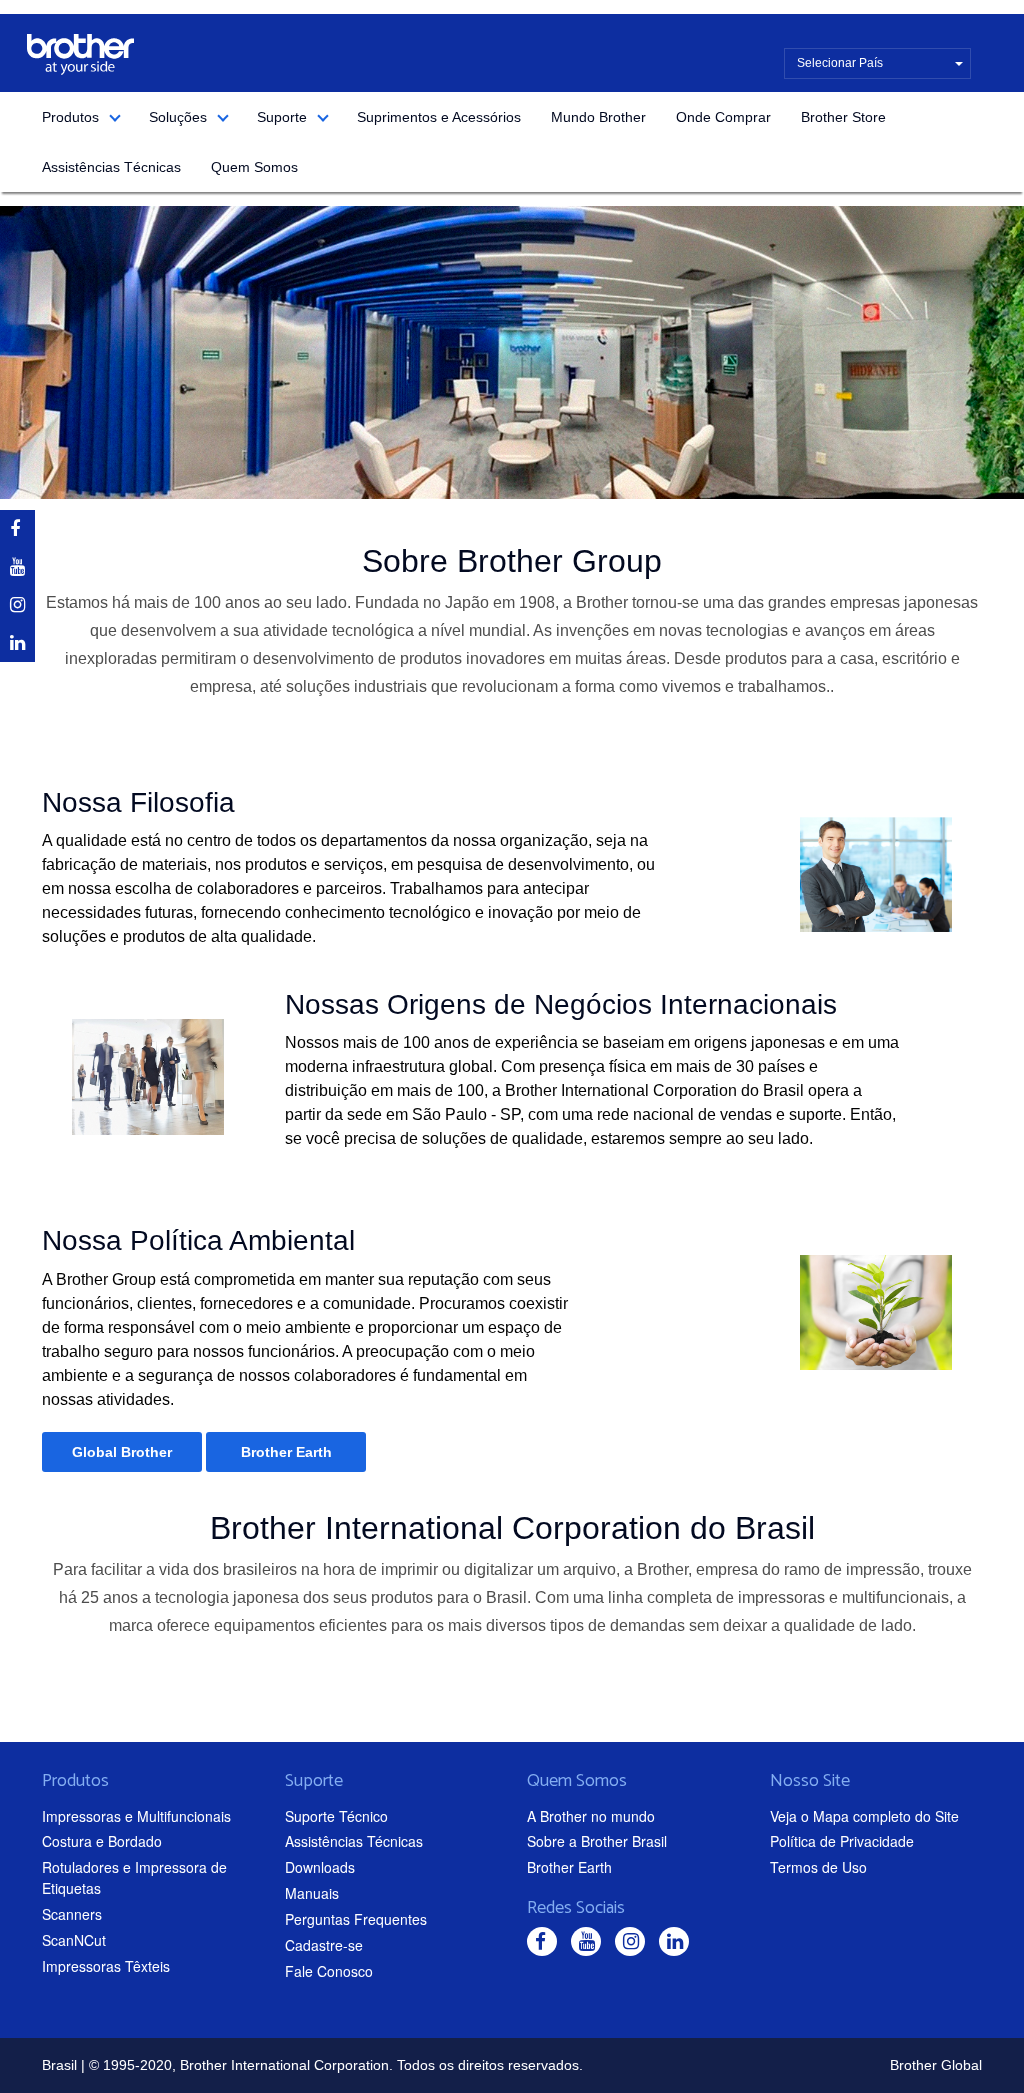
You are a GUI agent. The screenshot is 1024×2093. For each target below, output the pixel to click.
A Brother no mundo (591, 1816)
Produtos (70, 117)
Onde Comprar (723, 117)
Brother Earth (286, 1452)
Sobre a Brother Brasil (597, 1841)
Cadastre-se (324, 1945)
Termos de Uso (818, 1867)
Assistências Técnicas (111, 167)
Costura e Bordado (102, 1841)
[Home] (80, 54)
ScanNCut (74, 1940)
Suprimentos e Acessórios (439, 117)
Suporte (282, 117)
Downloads (320, 1867)
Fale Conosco (329, 1971)
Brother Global (936, 2065)
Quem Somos (254, 167)
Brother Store (843, 117)
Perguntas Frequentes (356, 1919)
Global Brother (122, 1452)
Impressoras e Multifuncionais (136, 1816)
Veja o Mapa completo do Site (864, 1816)
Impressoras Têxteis (106, 1966)
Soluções (178, 117)
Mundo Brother (598, 117)
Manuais (312, 1893)
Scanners (72, 1914)
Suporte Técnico (336, 1816)
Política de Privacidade (842, 1841)
